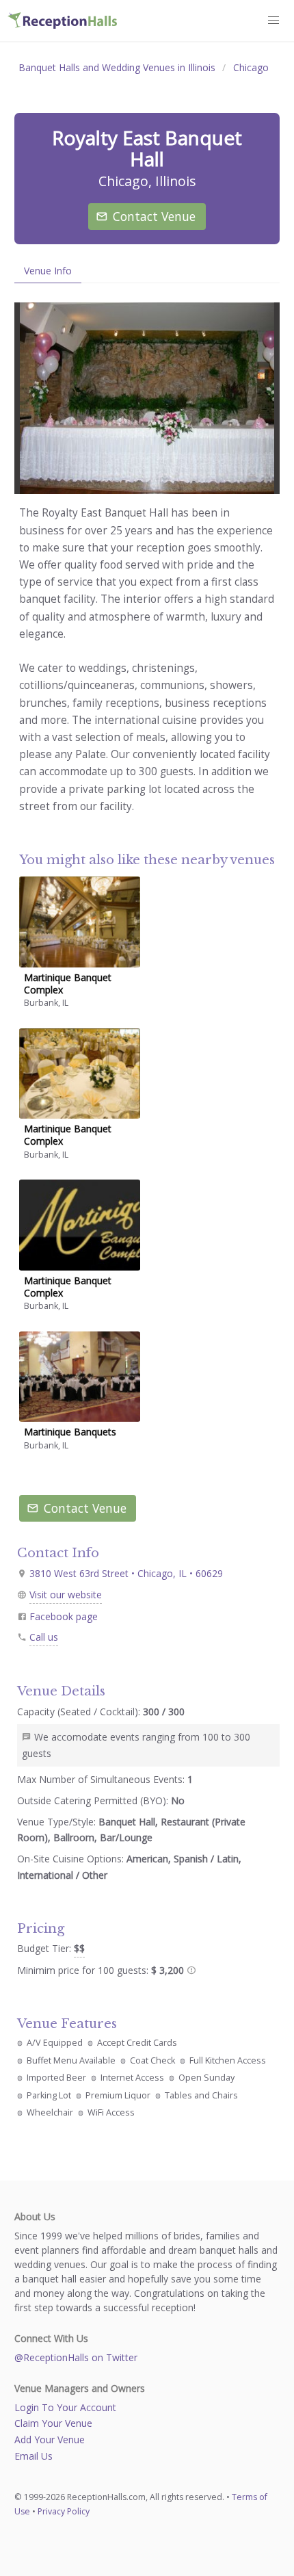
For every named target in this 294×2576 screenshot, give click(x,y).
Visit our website (66, 1595)
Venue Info (48, 271)
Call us (44, 1637)
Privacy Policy (64, 2511)
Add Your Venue (50, 2440)
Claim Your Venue (53, 2423)
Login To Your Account (65, 2407)
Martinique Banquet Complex (68, 984)
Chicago (251, 67)
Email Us (34, 2456)
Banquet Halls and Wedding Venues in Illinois (117, 67)
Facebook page (64, 1616)
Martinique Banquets (70, 1432)
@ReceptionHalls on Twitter (76, 2357)
